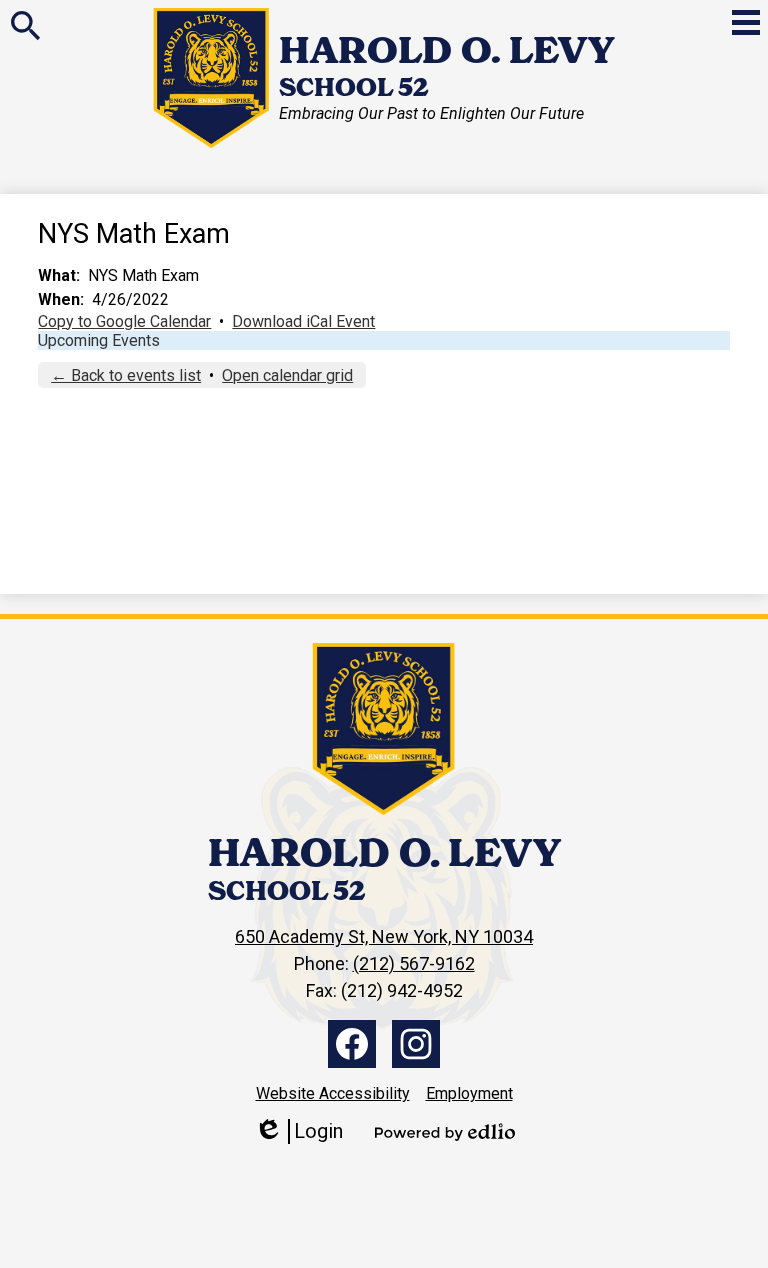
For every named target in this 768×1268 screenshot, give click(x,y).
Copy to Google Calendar (124, 321)
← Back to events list (126, 375)
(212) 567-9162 (414, 963)
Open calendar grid (287, 375)
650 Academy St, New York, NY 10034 (384, 936)
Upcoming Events (99, 340)
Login (298, 1131)
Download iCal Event (303, 321)
